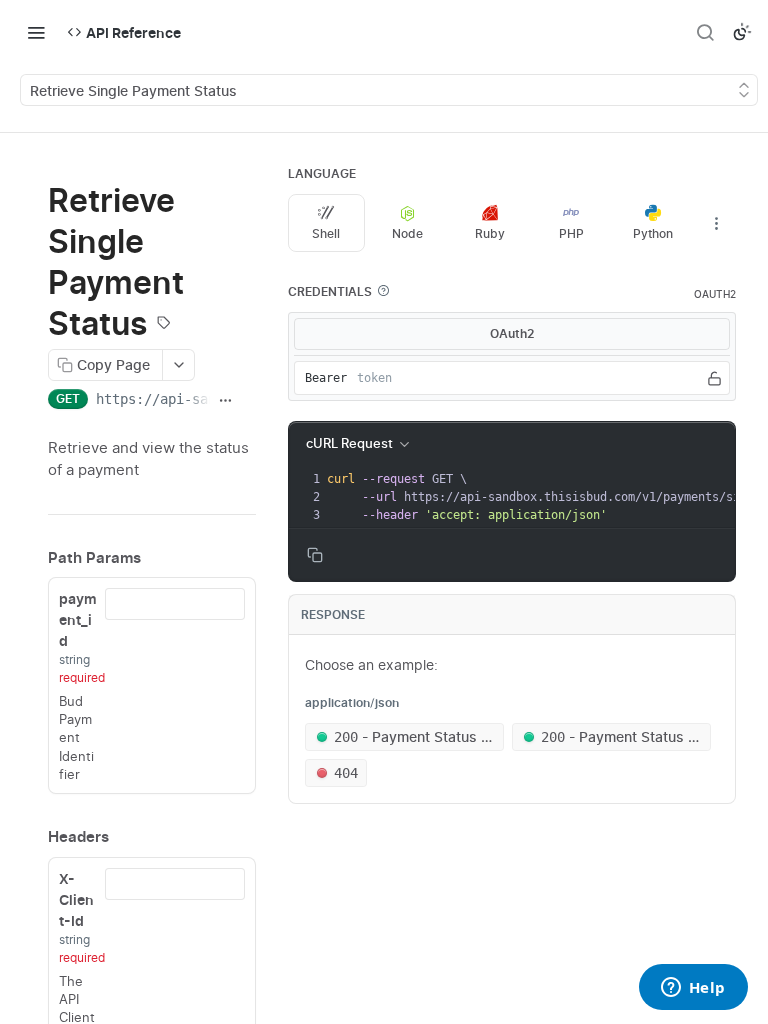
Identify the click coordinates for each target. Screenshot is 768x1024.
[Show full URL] (225, 401)
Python (653, 233)
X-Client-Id (76, 899)
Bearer (326, 378)
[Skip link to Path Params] (34, 558)
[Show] (714, 378)
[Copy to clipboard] (248, 401)
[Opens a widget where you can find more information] (693, 989)
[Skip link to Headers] (34, 837)
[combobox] (175, 604)
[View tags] (164, 325)
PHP (571, 233)
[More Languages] (716, 223)
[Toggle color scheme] (742, 32)
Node (407, 233)
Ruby (490, 233)
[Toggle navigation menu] (36, 32)
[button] (383, 291)
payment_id (78, 619)
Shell (326, 233)
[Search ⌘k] (705, 32)
